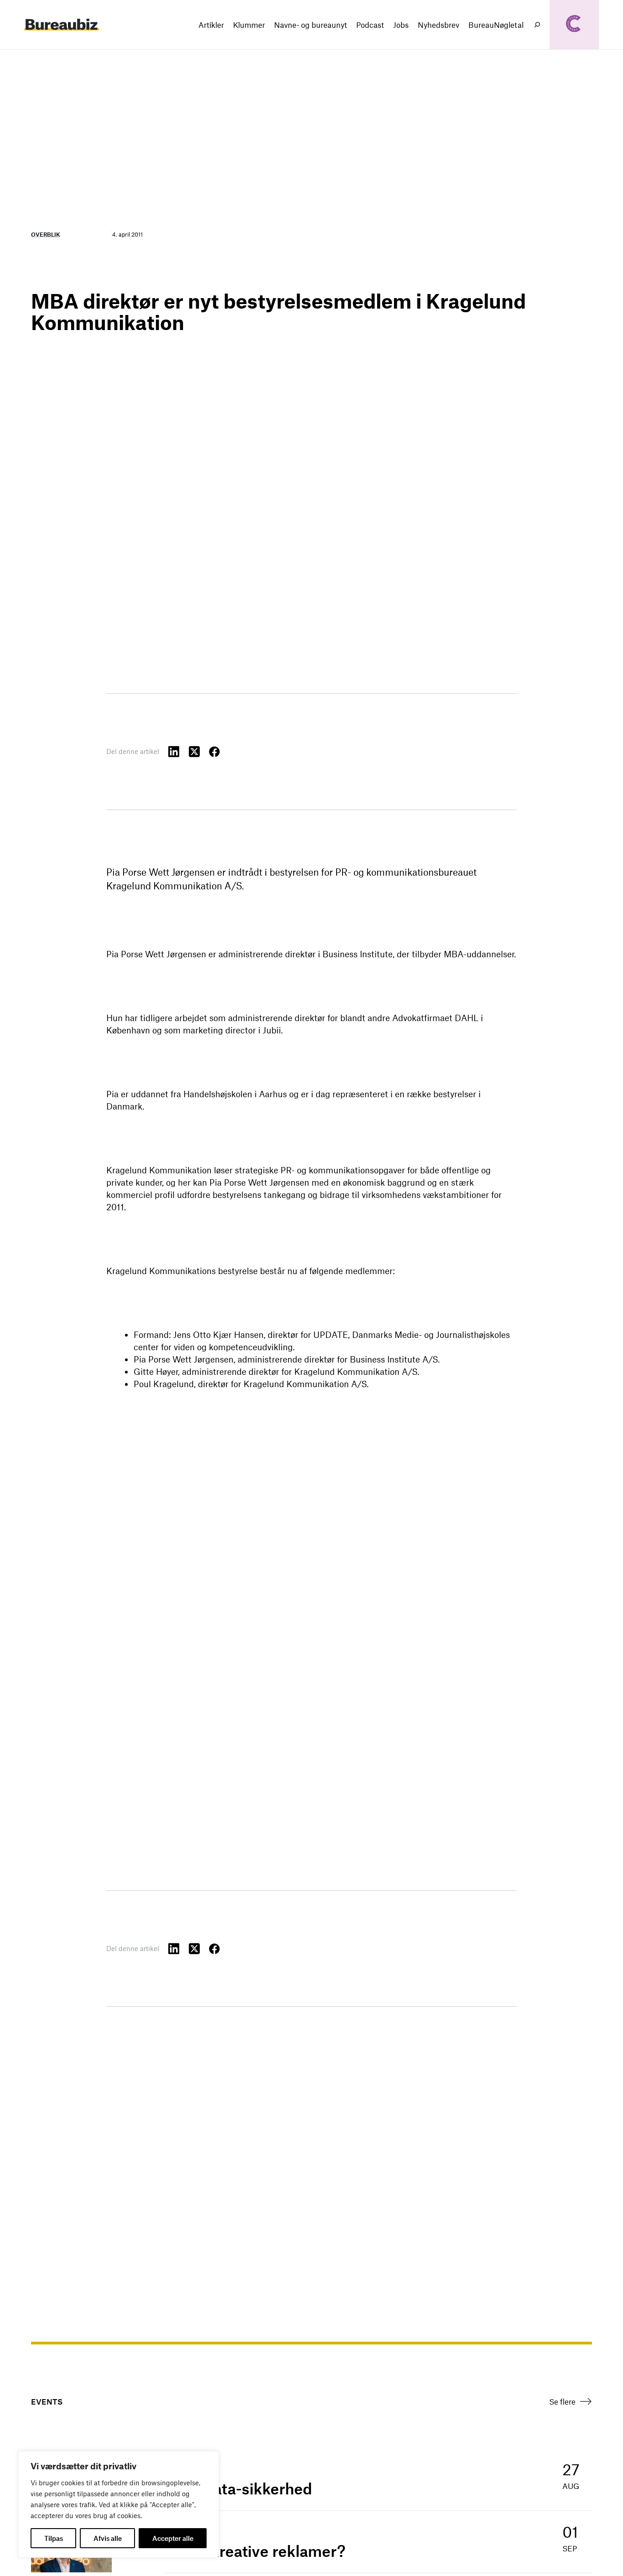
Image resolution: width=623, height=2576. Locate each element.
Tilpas (54, 2538)
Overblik (46, 234)
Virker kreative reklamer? (254, 2551)
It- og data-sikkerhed (238, 2488)
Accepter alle (173, 2538)
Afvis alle (108, 2538)
